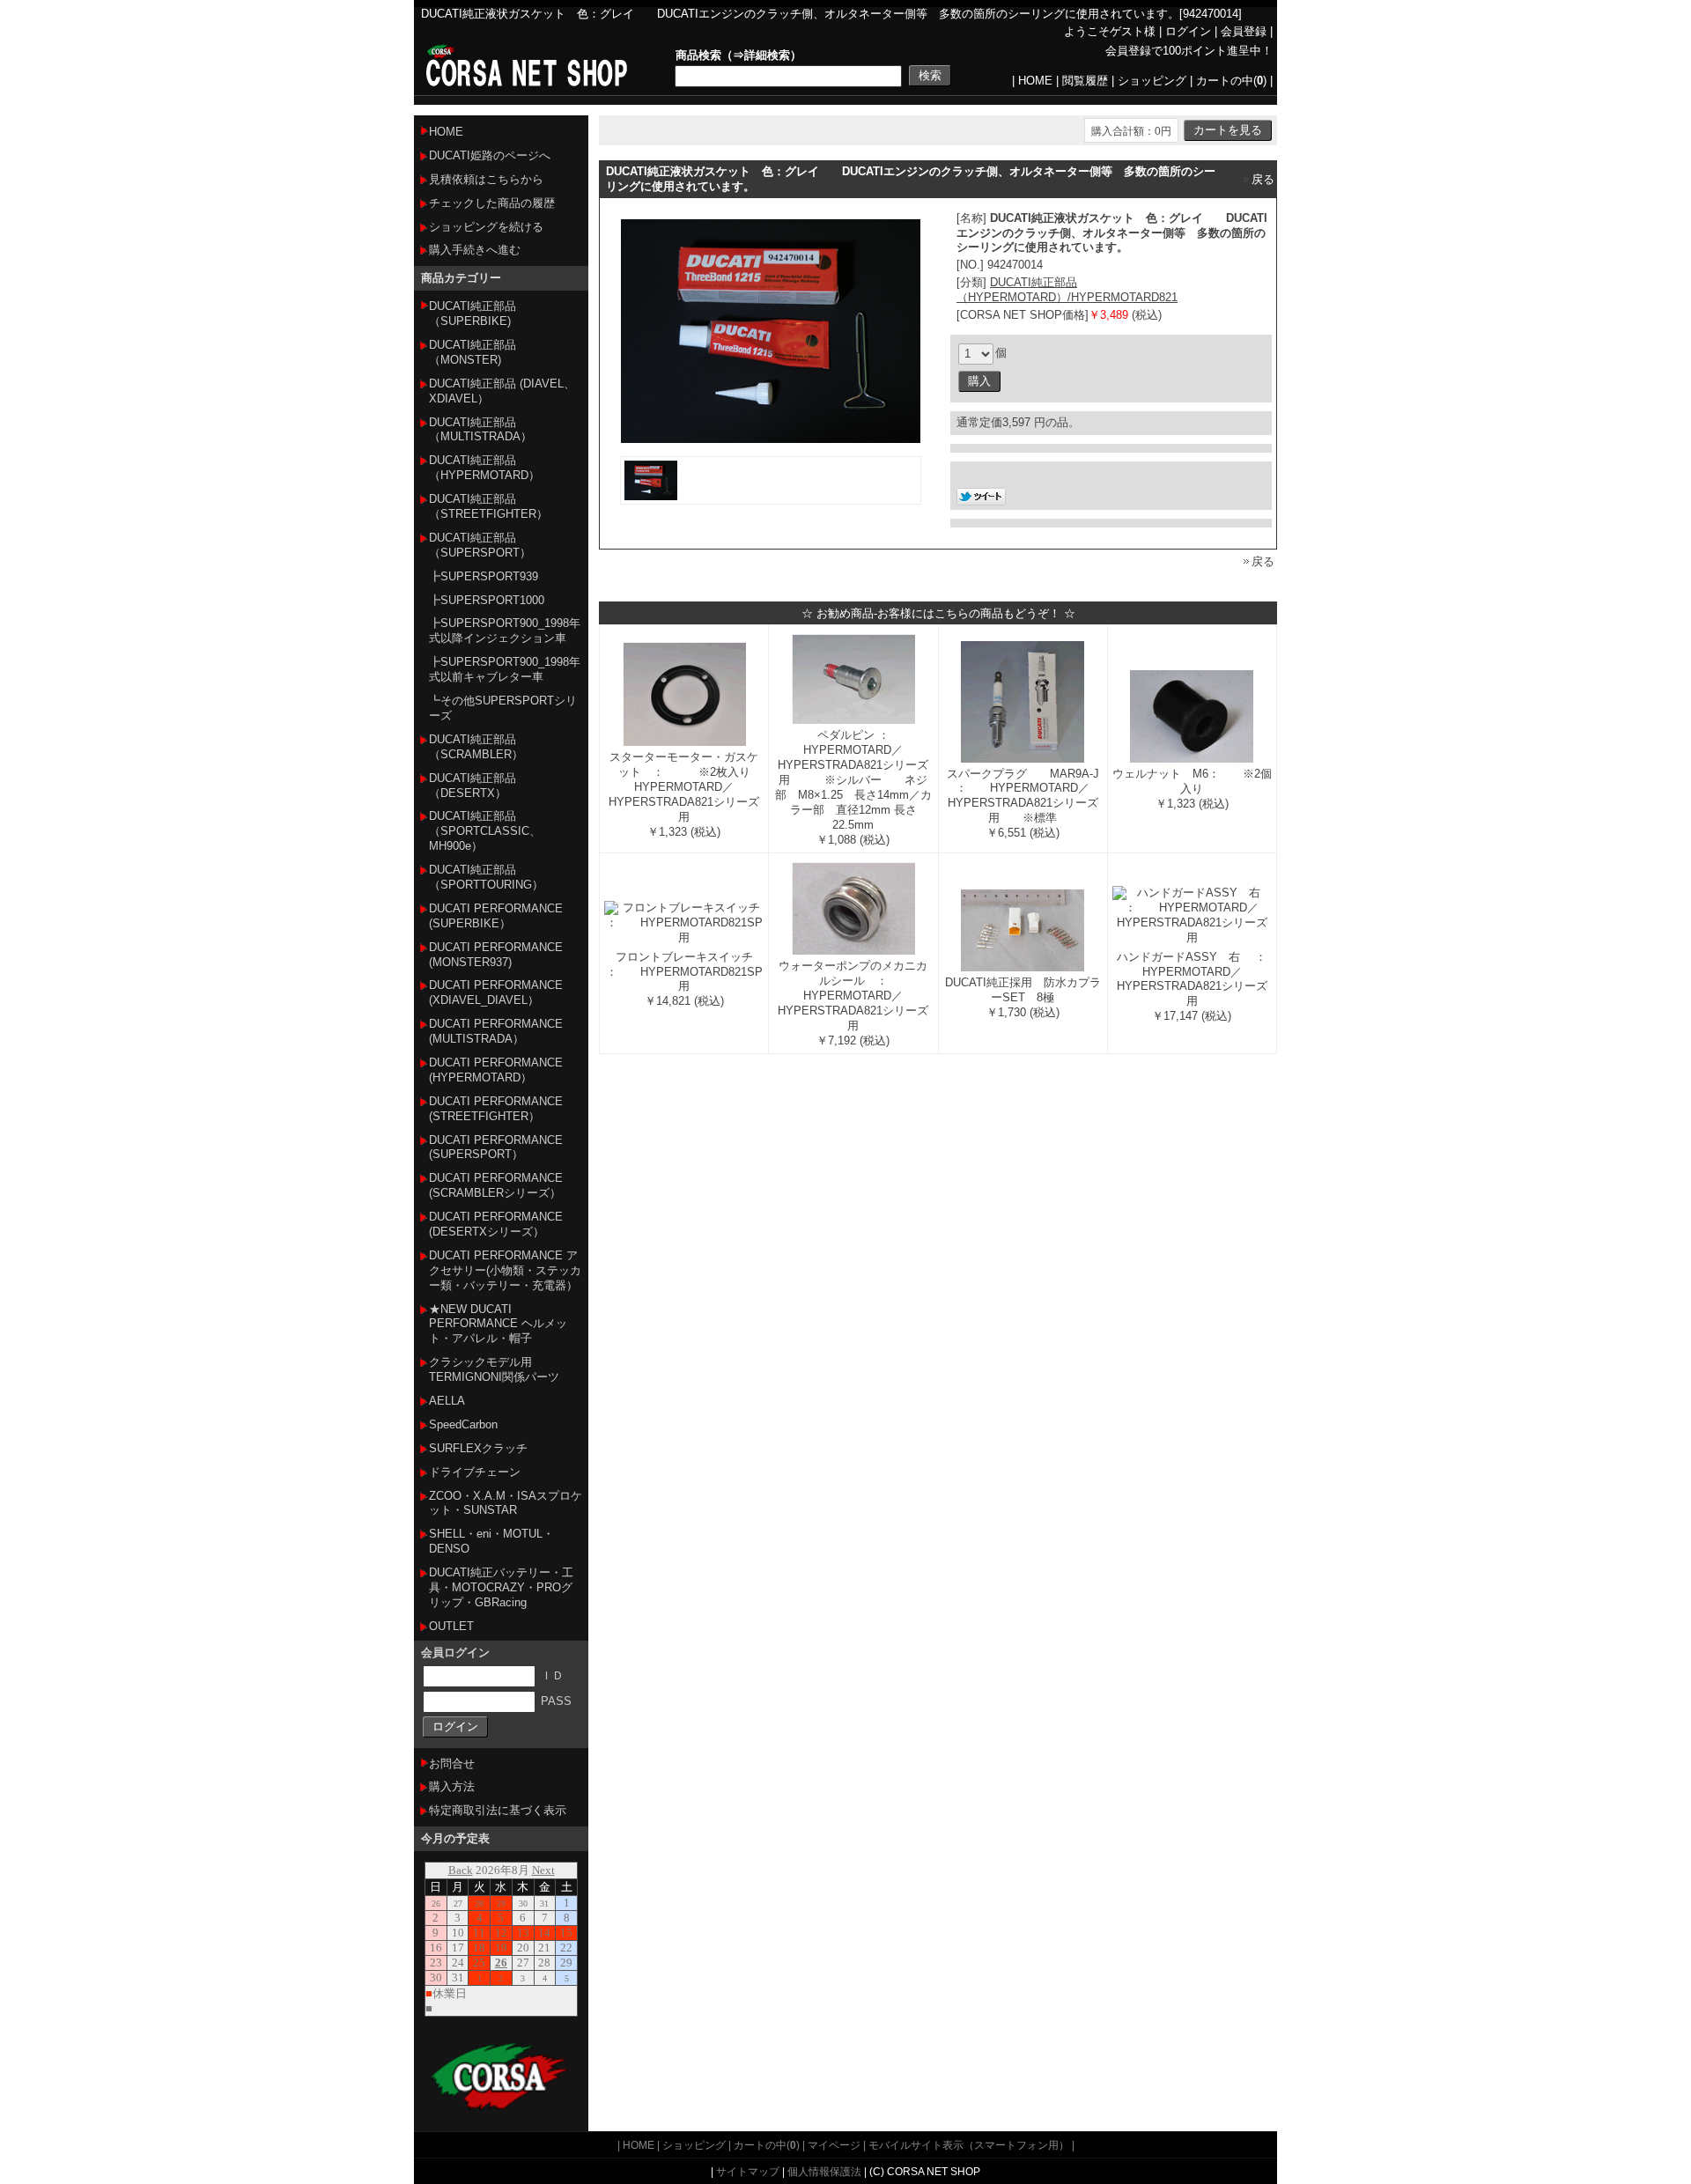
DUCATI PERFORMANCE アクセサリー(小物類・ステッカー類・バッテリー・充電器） (505, 1270)
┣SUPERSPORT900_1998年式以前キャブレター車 (505, 669)
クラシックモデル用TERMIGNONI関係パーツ (494, 1369)
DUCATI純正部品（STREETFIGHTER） (488, 506)
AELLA (447, 1401)
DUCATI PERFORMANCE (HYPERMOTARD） (496, 1070)
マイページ (834, 2145)
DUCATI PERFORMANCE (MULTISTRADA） (496, 1031)
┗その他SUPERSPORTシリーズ (503, 708)
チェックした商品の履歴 (492, 203)
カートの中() (1231, 81)
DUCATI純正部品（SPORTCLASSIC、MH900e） (485, 831)
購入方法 (452, 1786)
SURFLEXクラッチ (478, 1448)
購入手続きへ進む (475, 250)
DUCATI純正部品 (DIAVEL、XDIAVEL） (502, 391)
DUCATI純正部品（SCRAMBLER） (476, 747)
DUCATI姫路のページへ (490, 155)
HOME (1035, 81)
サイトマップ (748, 2171)
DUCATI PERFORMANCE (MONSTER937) (496, 955)
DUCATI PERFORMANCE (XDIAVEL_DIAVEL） (496, 992)
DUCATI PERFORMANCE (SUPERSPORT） (496, 1147)
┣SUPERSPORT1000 (487, 600)
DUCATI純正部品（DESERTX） (473, 786)
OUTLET (451, 1626)
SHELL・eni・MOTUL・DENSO (491, 1541)
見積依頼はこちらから (486, 179)
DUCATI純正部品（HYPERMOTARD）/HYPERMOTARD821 (1067, 290)
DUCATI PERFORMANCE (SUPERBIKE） (496, 916)
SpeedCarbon (463, 1424)
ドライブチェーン (475, 1472)
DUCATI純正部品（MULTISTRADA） (480, 430)
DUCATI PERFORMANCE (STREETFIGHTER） (496, 1109)
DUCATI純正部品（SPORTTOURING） (486, 877)
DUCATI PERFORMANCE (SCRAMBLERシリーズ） (496, 1185)
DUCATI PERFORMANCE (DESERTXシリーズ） (496, 1224)
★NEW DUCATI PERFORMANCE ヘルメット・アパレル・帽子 (498, 1324)
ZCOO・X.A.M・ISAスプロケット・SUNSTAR (506, 1503)
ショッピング (1152, 81)
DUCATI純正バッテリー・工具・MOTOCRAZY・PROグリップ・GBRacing (501, 1587)
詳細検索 (767, 55)
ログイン (1188, 31)
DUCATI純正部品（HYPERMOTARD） (484, 468)
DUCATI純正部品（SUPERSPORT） (480, 545)
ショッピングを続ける (486, 227)
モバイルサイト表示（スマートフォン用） (969, 2145)
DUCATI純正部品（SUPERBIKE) (473, 314)
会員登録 (1244, 31)
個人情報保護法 (824, 2171)
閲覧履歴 (1085, 81)
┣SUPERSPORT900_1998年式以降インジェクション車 (505, 631)
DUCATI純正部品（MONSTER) (473, 352)
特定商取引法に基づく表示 (498, 1810)
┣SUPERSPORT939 (484, 576)
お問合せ (452, 1763)
